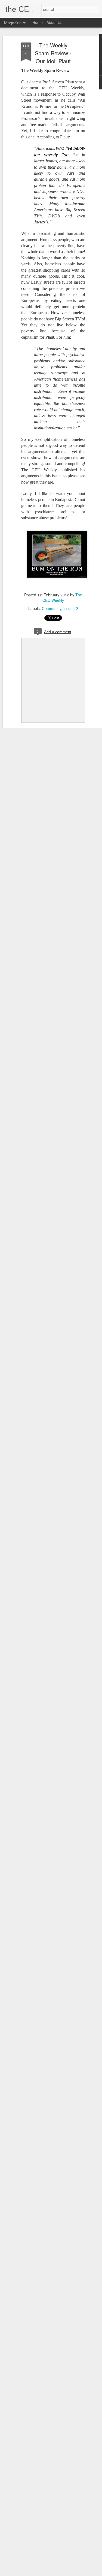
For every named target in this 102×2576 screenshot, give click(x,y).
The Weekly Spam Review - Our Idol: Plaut (53, 53)
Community (52, 608)
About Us (54, 22)
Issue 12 (71, 608)
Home (38, 22)
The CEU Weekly (62, 597)
